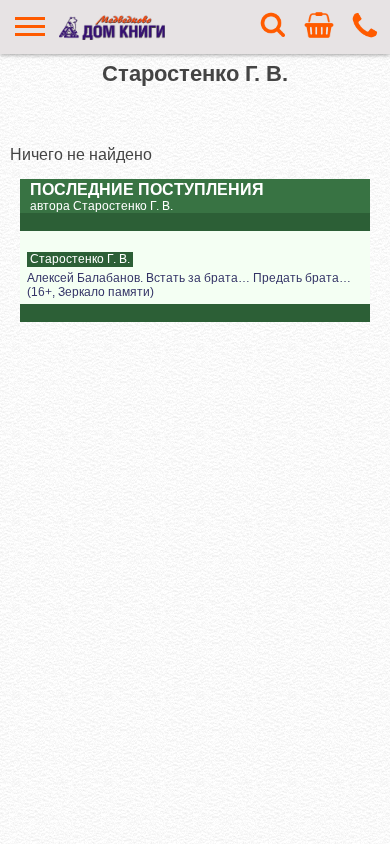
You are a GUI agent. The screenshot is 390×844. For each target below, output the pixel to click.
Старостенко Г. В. (80, 259)
